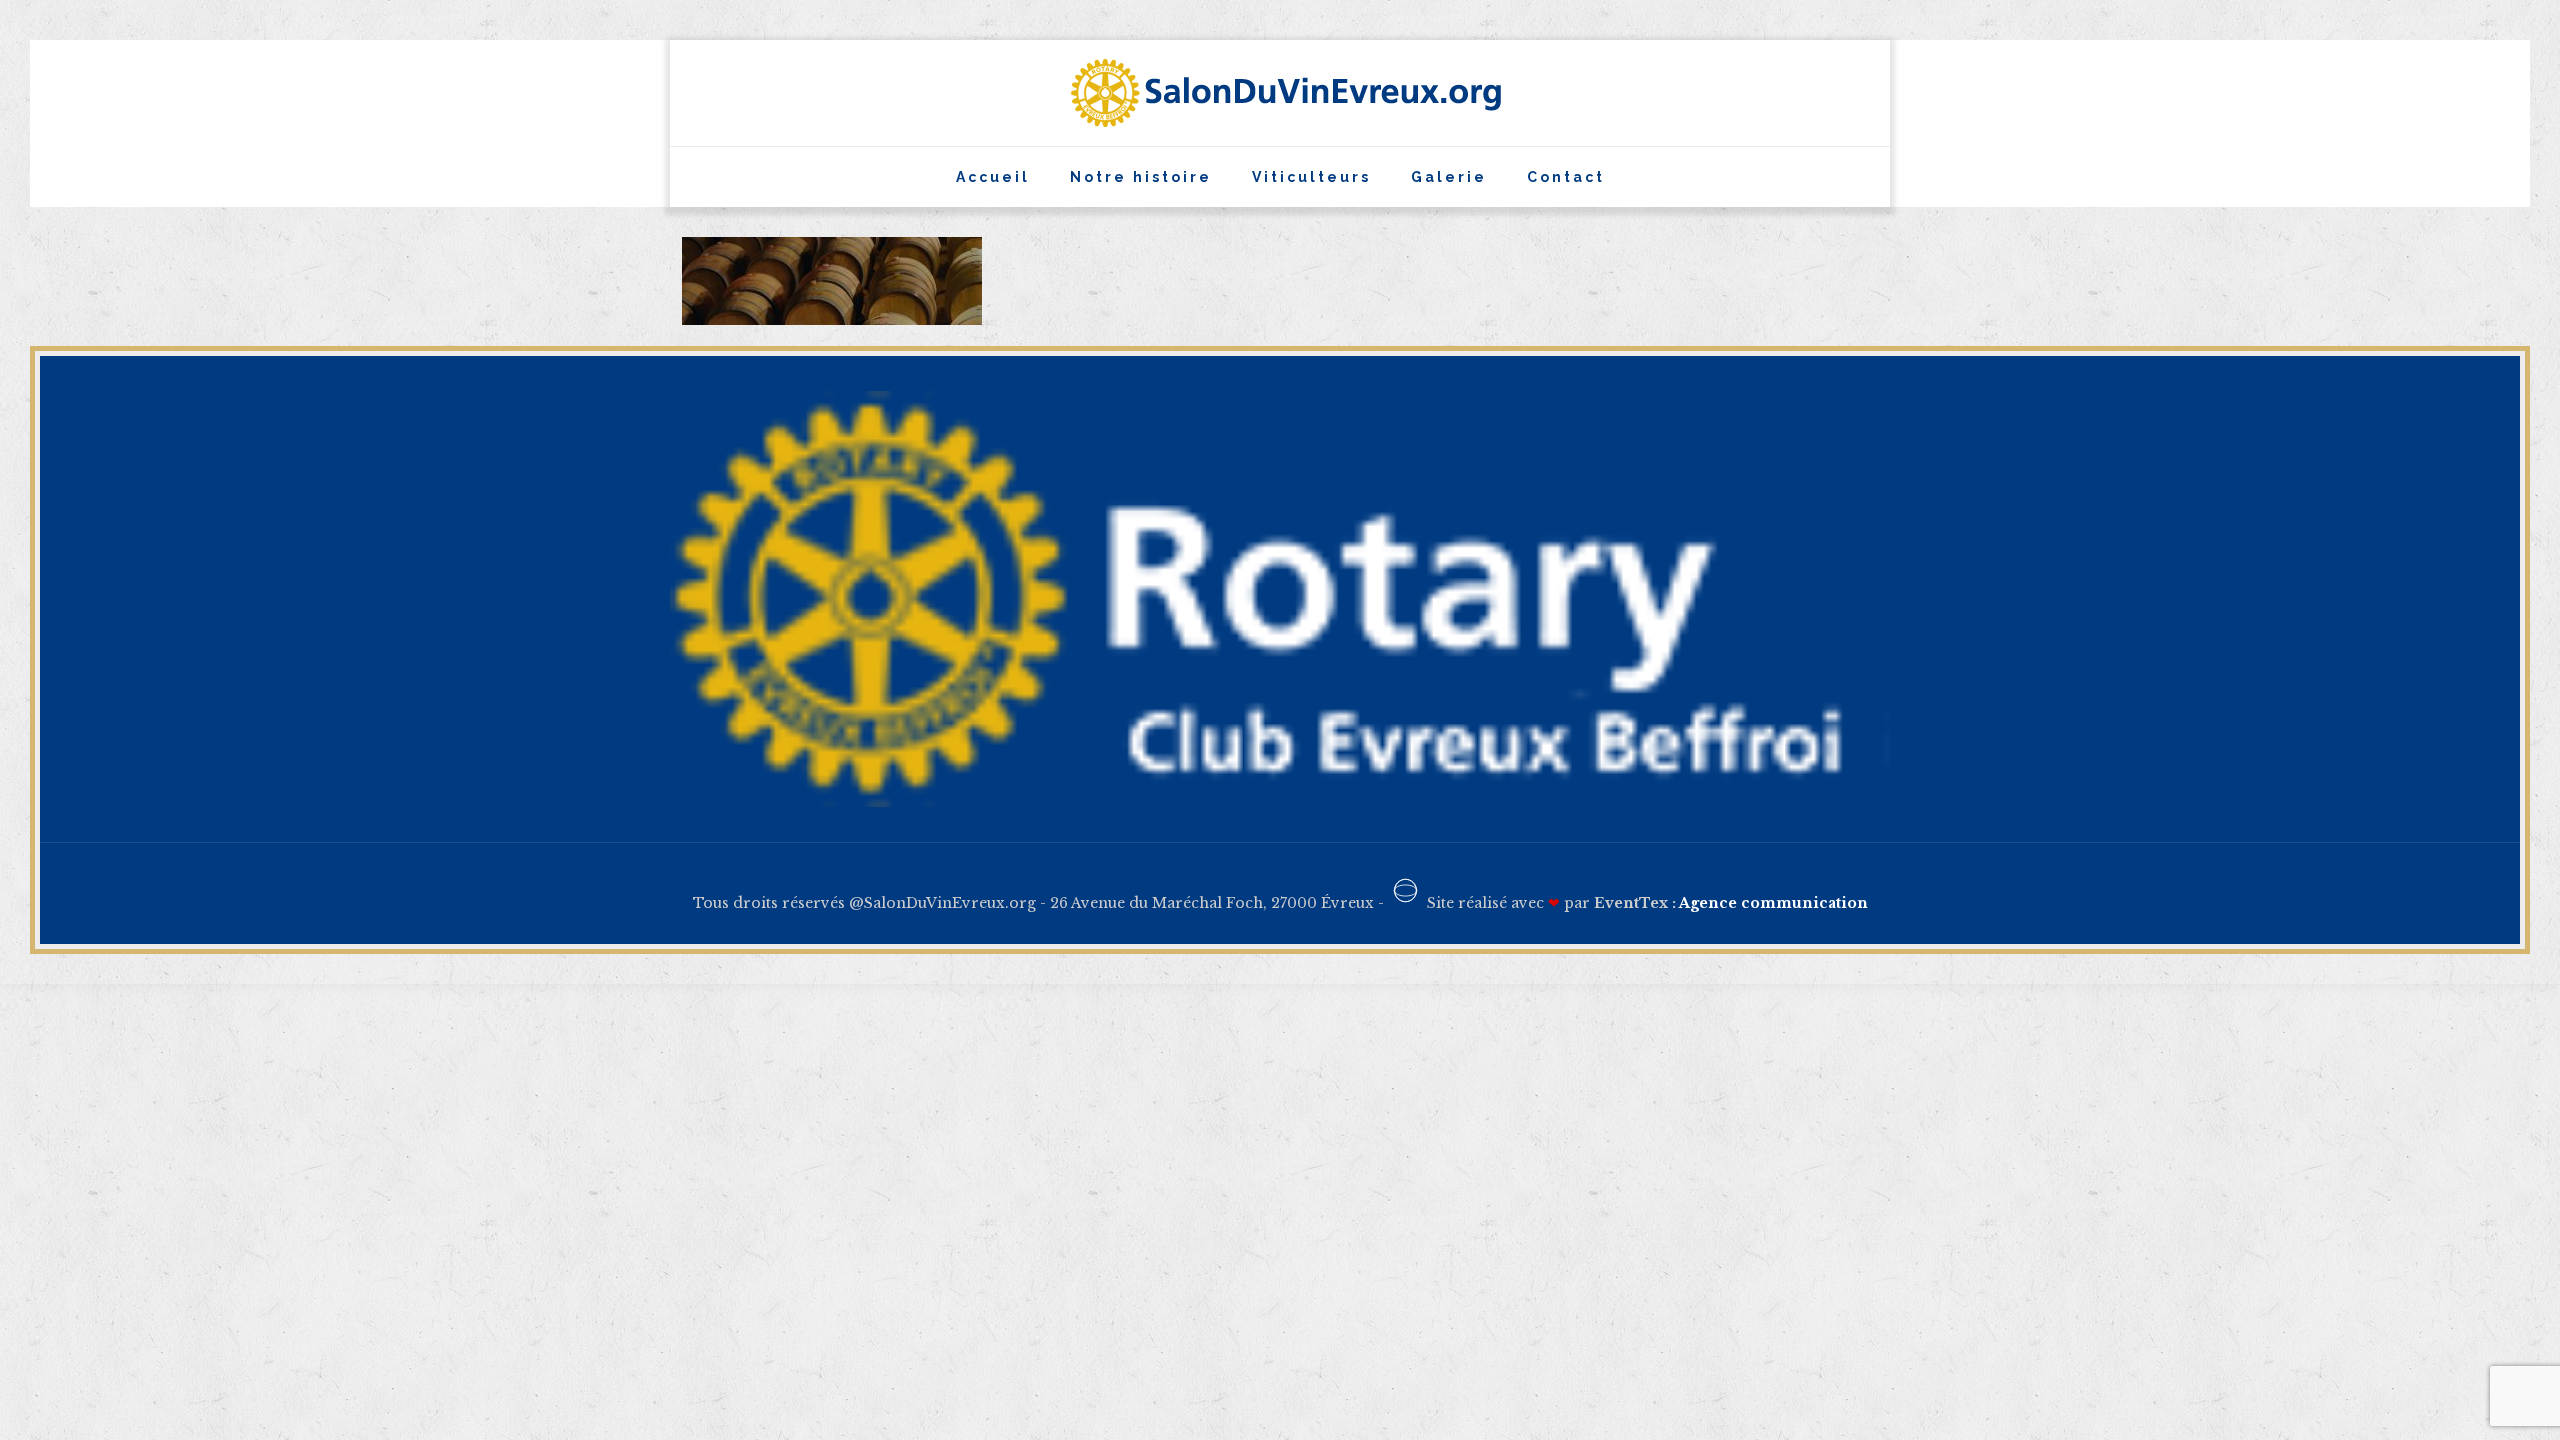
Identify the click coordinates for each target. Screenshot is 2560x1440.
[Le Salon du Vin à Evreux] (1280, 93)
